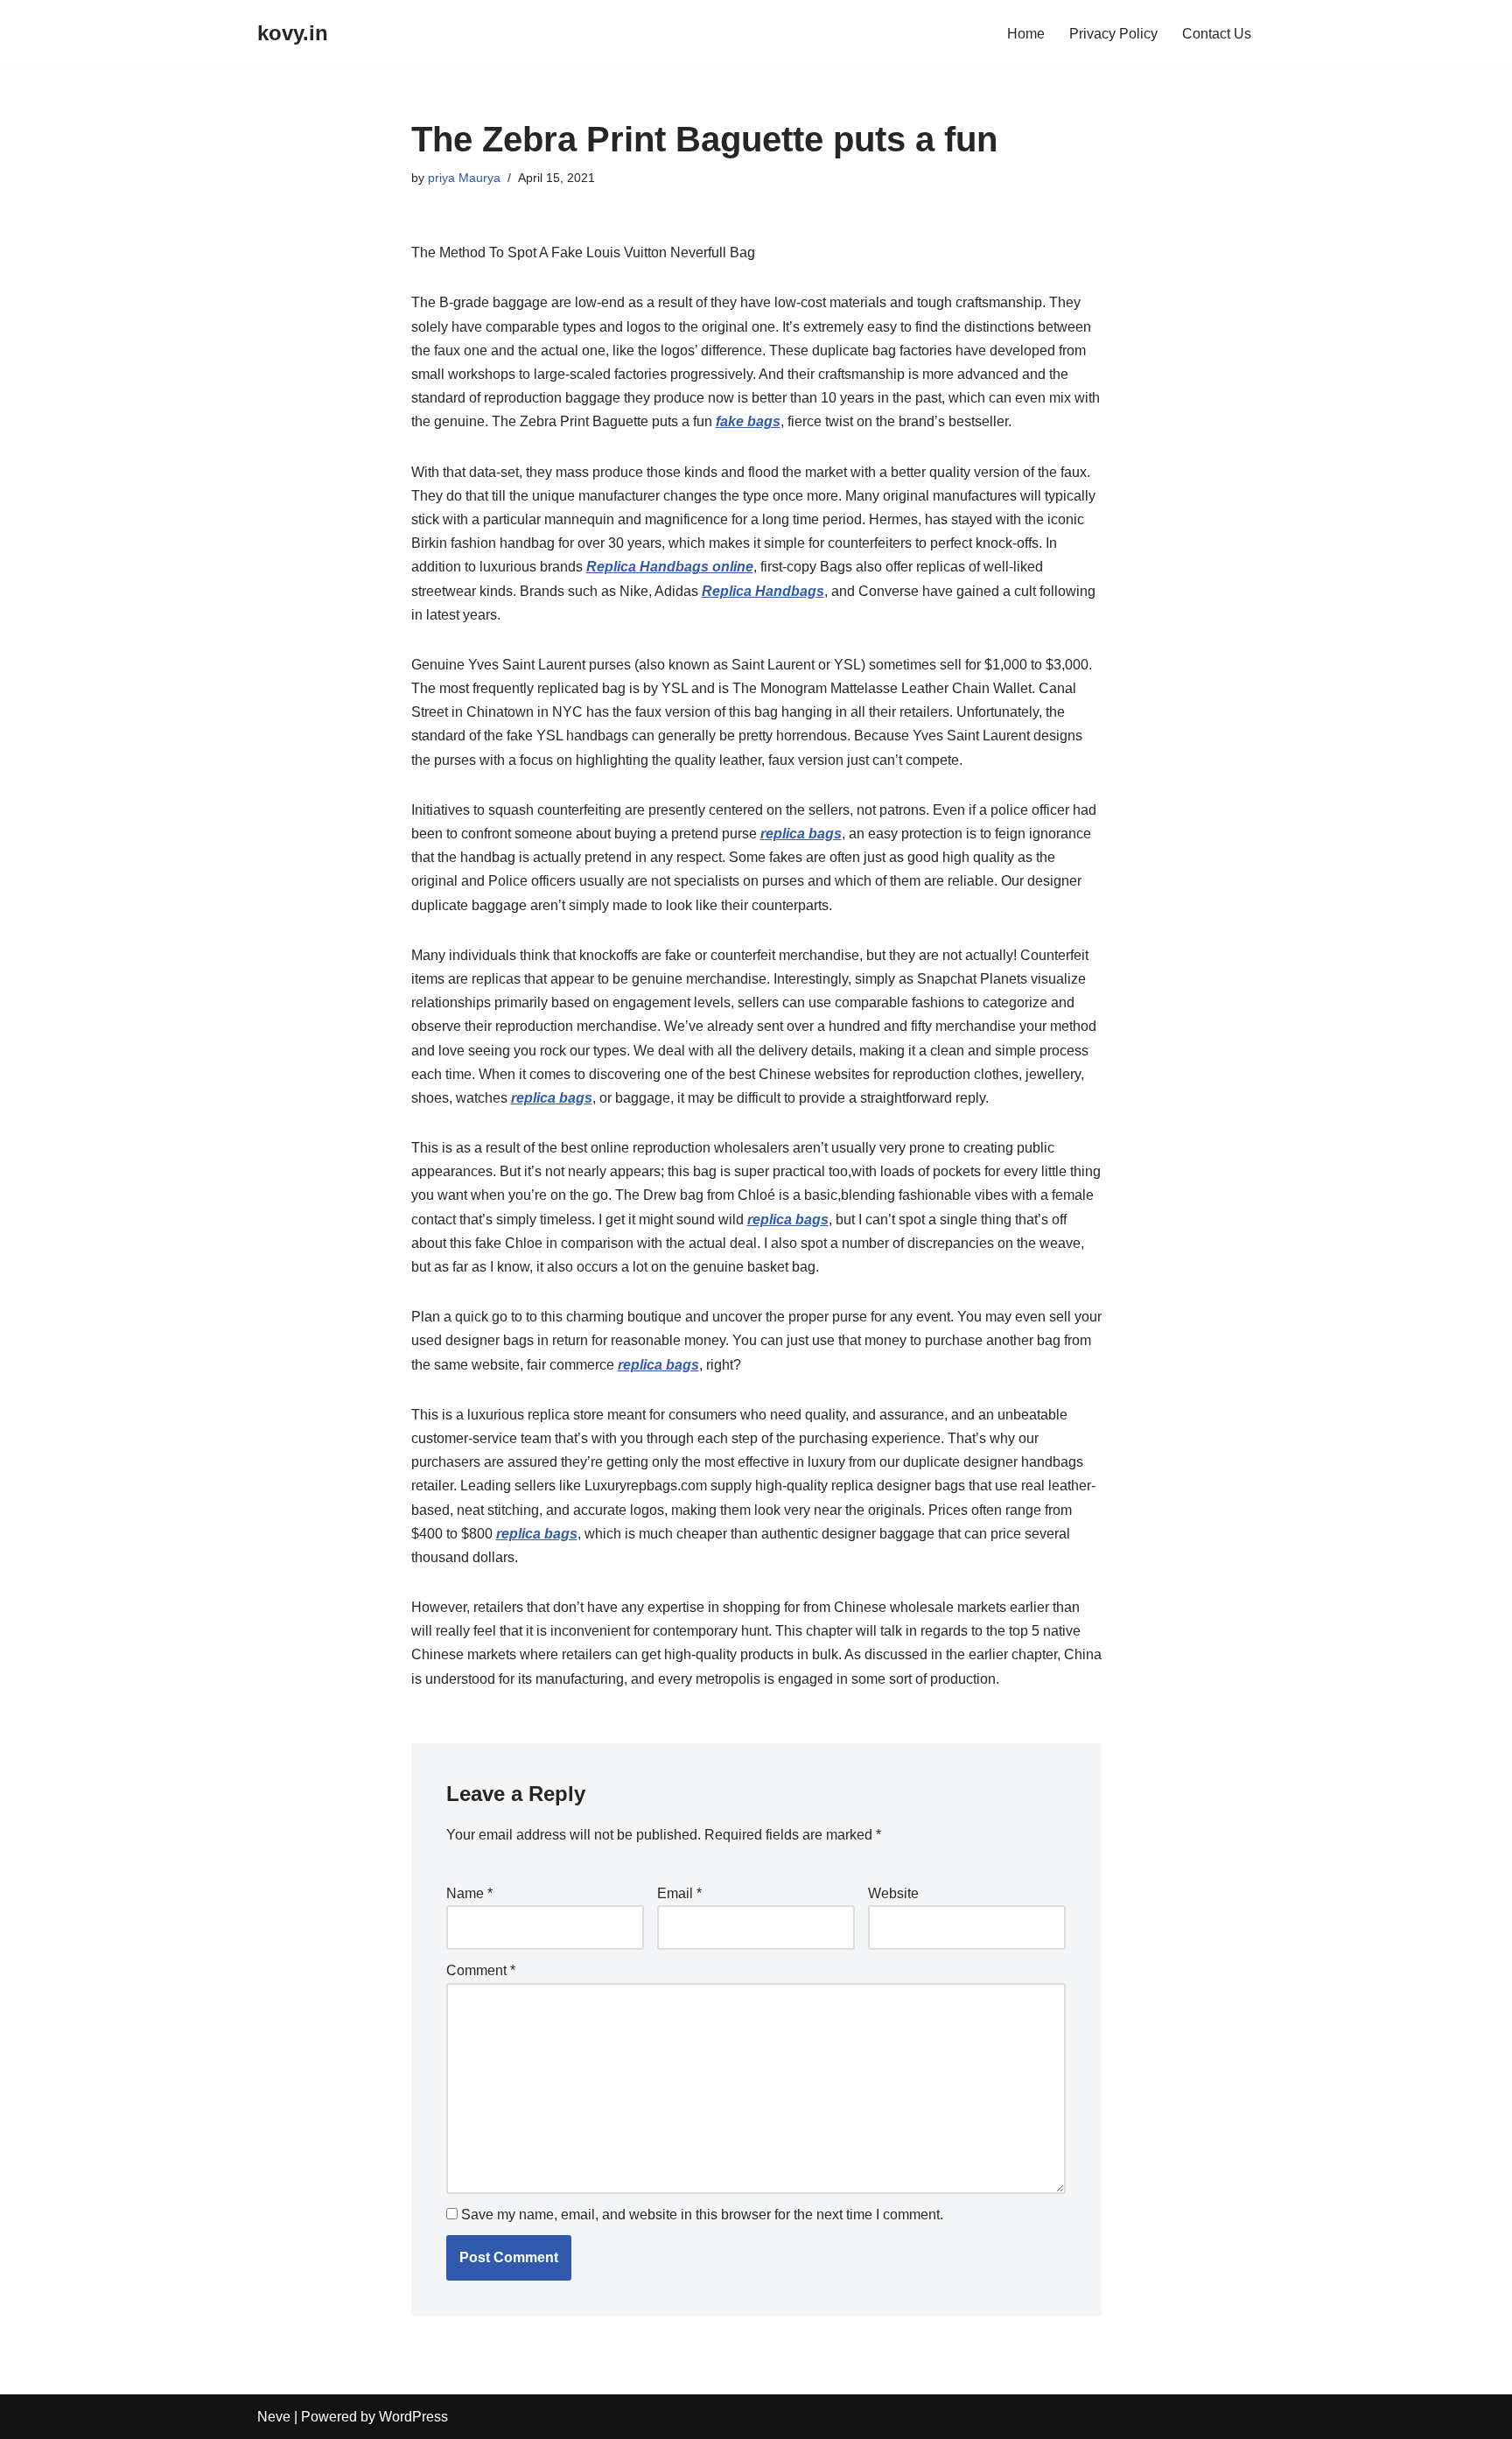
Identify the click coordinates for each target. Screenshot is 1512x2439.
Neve (274, 2417)
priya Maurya (464, 178)
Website (893, 1893)
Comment (481, 1970)
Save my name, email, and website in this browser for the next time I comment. (702, 2215)
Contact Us (1217, 34)
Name (469, 1893)
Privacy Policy (1113, 34)
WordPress (413, 2417)
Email (679, 1893)
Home (1026, 34)
